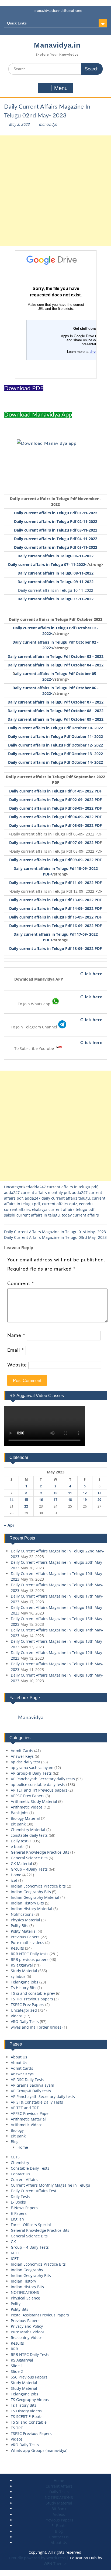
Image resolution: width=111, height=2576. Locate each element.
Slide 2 (17, 2371)
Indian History (23, 2281)
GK (13, 2242)
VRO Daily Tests (25, 2021)
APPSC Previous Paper (30, 2113)
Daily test (19, 1841)
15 (26, 1500)
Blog (15, 2142)
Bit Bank (18, 1824)
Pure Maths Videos (28, 2332)
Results (17, 1948)
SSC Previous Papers (29, 2377)
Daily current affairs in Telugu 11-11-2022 (55, 599)
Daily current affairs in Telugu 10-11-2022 (56, 590)
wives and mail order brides (36, 2027)
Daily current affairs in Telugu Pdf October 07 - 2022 (55, 702)
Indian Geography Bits (31, 1892)
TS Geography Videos (30, 2400)
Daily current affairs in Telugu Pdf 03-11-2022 (56, 530)
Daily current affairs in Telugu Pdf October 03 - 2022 (55, 656)
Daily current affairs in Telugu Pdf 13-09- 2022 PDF (55, 900)
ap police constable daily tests (38, 1784)
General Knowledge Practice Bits (40, 1852)
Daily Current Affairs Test (34, 2191)
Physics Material (25, 1920)
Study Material (24, 1971)
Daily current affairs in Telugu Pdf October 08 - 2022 (55, 711)
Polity (16, 2304)
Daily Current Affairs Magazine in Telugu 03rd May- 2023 (55, 1237)
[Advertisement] (55, 191)
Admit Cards (22, 1751)
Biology (17, 2130)
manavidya (48, 124)
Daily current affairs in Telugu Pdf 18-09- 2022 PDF (55, 948)
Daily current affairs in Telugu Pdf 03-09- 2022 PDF (55, 808)
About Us (19, 2057)
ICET (15, 2259)
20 (99, 1500)
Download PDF (24, 388)
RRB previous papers (30, 1959)
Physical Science (25, 2298)
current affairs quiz (60, 1204)
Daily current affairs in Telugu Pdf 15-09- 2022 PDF (55, 917)
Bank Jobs (20, 1813)
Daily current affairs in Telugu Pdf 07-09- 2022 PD (54, 843)
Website (17, 1365)
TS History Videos (26, 2411)
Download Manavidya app (38, 415)
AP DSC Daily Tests (27, 2080)
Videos (17, 2016)
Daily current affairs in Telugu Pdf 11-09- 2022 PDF (55, 883)
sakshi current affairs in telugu (32, 1215)
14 (12, 1500)
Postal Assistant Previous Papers (40, 2315)
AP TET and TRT (25, 2108)
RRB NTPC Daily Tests (30, 2354)
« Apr (9, 1525)
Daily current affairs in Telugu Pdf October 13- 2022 (55, 754)
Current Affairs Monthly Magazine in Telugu (51, 2185)
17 (55, 1500)
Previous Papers (25, 1937)
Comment (21, 1284)
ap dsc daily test (25, 1762)
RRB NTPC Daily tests (30, 1954)
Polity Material (24, 1931)
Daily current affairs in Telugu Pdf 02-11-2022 (56, 521)
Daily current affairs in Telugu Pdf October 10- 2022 (55, 728)
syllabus (18, 1976)
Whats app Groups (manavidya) (39, 2450)
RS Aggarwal (22, 2360)
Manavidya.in (57, 45)
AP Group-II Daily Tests (31, 1773)
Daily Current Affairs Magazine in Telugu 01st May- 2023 (55, 1232)
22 (26, 1506)
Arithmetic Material (28, 2119)
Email (16, 1350)
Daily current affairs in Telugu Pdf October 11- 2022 (55, 736)
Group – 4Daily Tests (29, 1869)
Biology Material (25, 1818)
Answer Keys (22, 1756)
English (17, 2219)
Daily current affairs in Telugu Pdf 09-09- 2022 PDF (55, 860)
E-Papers (19, 2213)
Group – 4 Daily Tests (30, 2247)
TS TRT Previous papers (32, 1999)
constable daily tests (29, 1835)
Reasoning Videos (27, 2338)
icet (14, 1880)
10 (55, 1493)
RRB (14, 2349)
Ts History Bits (24, 1988)
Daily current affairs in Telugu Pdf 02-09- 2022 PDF (55, 800)
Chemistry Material (28, 1830)
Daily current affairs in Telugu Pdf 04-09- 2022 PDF (55, 817)
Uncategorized (17, 1187)
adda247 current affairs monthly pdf (37, 1192)
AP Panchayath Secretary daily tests (43, 1779)
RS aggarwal (22, 1965)
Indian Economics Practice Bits (38, 2264)
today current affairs (80, 1215)
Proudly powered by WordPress (37, 2558)
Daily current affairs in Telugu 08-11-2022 (55, 573)
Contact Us (20, 2174)
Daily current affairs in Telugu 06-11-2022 (55, 556)
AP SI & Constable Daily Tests (37, 2102)
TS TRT (17, 2428)
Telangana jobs (25, 1982)
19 (85, 1500)
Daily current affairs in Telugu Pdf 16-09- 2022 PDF (55, 926)
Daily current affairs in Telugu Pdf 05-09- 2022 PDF (55, 825)
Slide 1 (17, 2366)
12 (85, 1493)
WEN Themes (56, 2564)
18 (70, 1500)
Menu (61, 88)
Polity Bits (20, 1926)
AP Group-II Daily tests (31, 2091)
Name (16, 1336)
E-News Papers (24, 2208)
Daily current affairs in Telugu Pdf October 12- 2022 (55, 745)
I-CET (15, 2253)
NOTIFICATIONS (25, 2292)
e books (18, 1847)
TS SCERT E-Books (27, 2417)
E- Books (18, 2202)
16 (41, 1500)
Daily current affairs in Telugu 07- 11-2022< (48, 564)
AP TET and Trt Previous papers (39, 1790)
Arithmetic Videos (27, 1807)
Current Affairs (24, 2179)
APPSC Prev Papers (28, 1796)
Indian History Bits (27, 1903)
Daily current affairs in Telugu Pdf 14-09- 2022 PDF (55, 908)
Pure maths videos (27, 1942)
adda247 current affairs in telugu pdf (64, 1187)
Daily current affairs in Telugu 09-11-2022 (55, 582)
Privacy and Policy (27, 2326)
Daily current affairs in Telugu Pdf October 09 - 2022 (55, 719)
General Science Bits (29, 1858)
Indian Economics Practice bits (38, 1886)
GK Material (21, 1863)
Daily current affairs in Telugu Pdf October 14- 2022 (55, 762)
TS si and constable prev (33, 1993)
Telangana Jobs (25, 2394)
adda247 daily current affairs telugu (57, 1198)
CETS (15, 2157)
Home (16, 1875)
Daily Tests (20, 2196)
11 (70, 1493)
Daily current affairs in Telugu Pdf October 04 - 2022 (55, 665)
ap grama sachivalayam (32, 1768)
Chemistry (20, 2163)
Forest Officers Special (31, 2225)
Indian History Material (32, 1909)
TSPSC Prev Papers (27, 2005)
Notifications (22, 1914)
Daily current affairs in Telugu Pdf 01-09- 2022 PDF (55, 791)
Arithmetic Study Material (34, 1801)
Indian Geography (27, 2270)
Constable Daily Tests (30, 2168)
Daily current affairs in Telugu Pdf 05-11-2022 (56, 547)
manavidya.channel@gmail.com (58, 11)
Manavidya (31, 1718)
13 (99, 1493)
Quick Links (17, 23)
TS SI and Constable (29, 2422)
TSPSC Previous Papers (31, 2433)
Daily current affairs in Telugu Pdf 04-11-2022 (56, 539)
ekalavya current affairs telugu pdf (63, 1209)
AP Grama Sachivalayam (32, 2085)
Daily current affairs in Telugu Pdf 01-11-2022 (56, 513)
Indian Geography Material (35, 1897)
